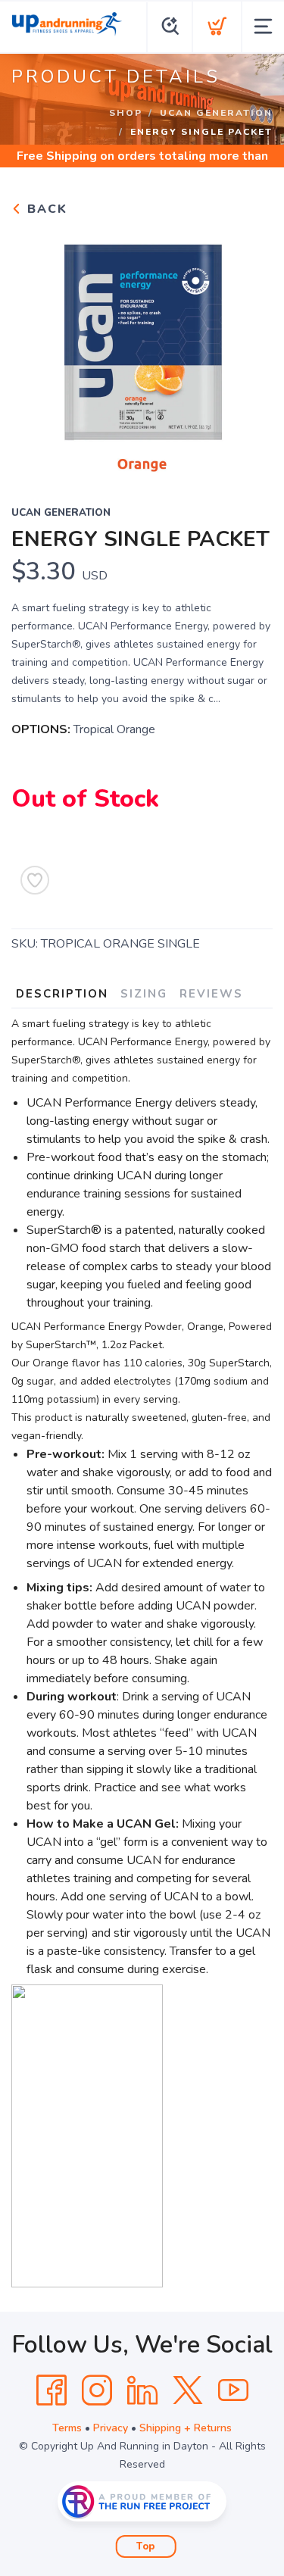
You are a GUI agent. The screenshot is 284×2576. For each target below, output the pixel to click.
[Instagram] (97, 2390)
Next (249, 351)
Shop (126, 113)
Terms (67, 2428)
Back (45, 209)
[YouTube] (233, 2390)
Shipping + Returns (186, 2428)
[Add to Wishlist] (35, 880)
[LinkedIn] (142, 2390)
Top (146, 2546)
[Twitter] (188, 2390)
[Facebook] (51, 2390)
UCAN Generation (216, 113)
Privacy (111, 2428)
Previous (35, 351)
